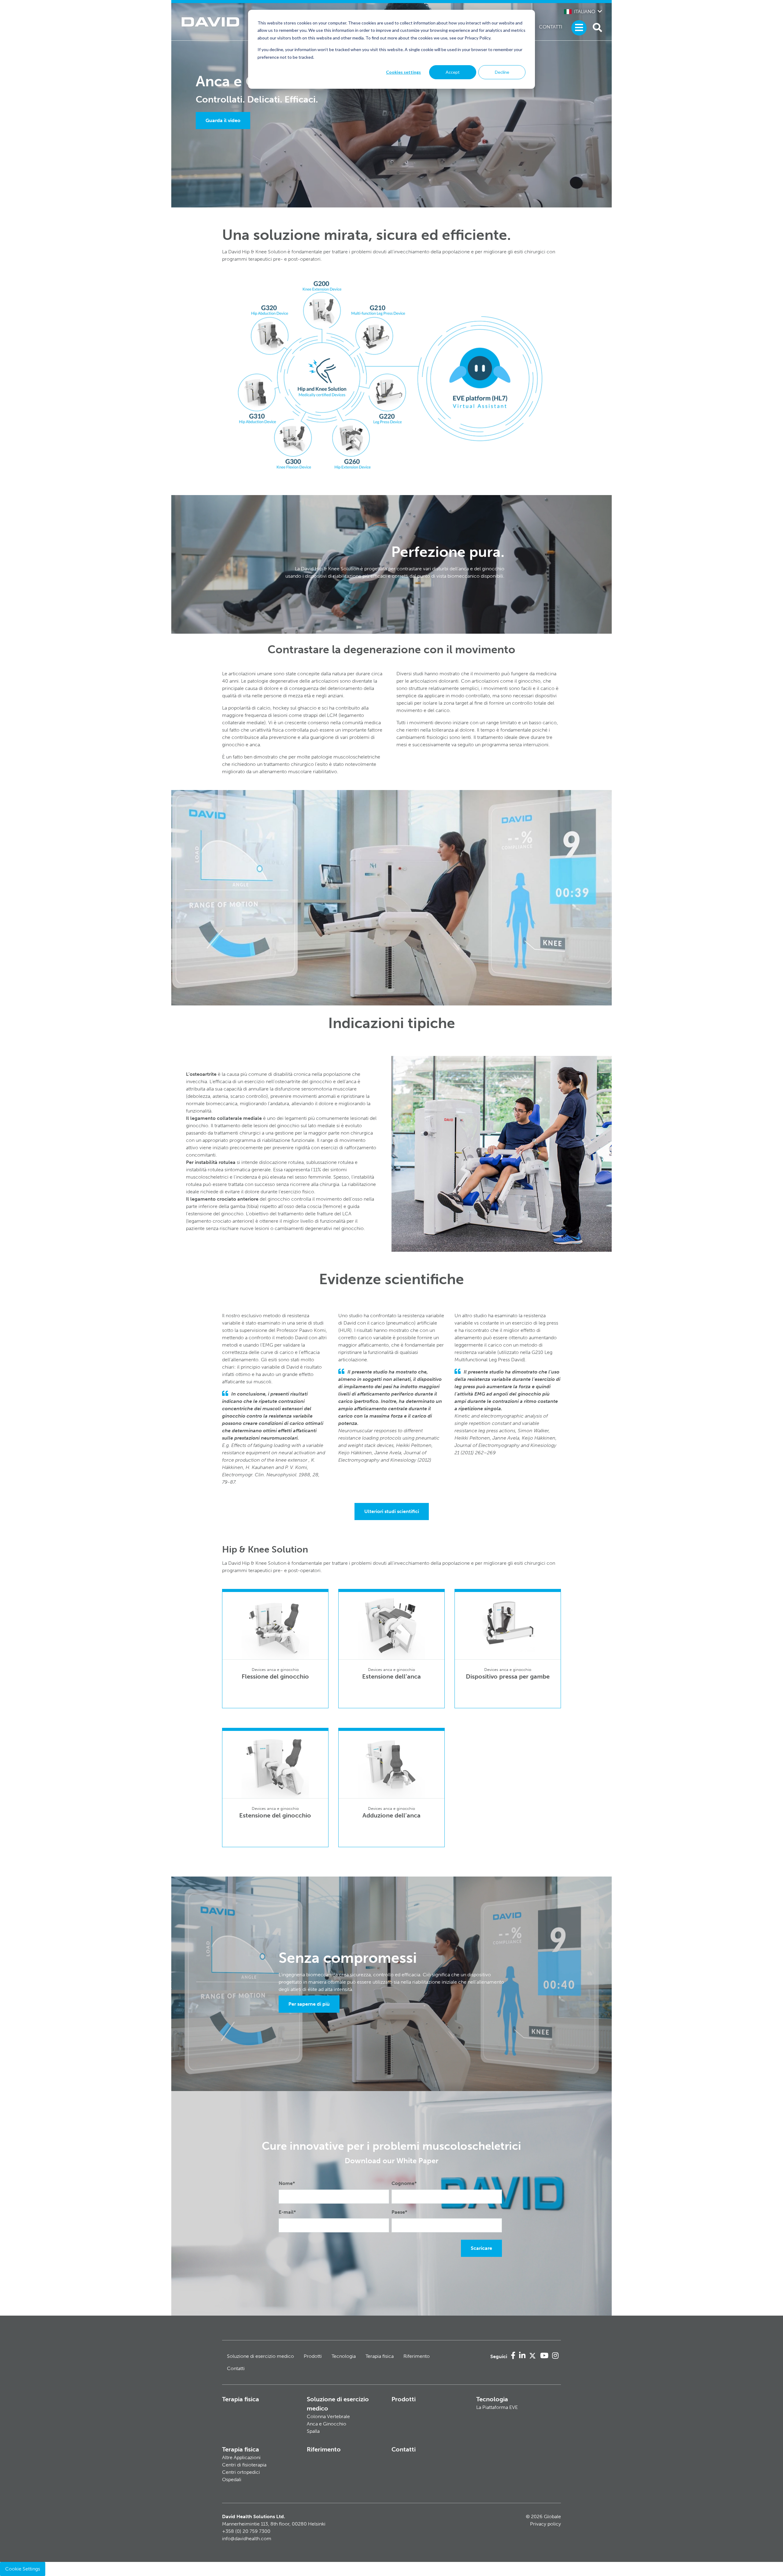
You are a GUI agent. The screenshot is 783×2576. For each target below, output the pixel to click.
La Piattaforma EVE (497, 2407)
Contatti (551, 27)
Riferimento (417, 2356)
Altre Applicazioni (241, 2457)
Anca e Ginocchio (327, 2424)
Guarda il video (223, 120)
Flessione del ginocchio (275, 1676)
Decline (502, 72)
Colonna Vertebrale (328, 2416)
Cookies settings (403, 72)
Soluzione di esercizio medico (260, 2356)
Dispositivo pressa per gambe (508, 1676)
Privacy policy (546, 2524)
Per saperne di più (309, 2004)
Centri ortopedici (241, 2472)
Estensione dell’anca (391, 1676)
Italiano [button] (585, 11)
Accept (453, 72)
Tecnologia (344, 2356)
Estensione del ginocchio (275, 1815)
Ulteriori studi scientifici (392, 1511)
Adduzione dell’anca (391, 1815)
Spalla (313, 2431)
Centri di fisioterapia (244, 2465)
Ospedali (232, 2479)
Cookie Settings (23, 2569)
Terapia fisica (380, 2356)
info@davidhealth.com (247, 2539)
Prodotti (313, 2356)
